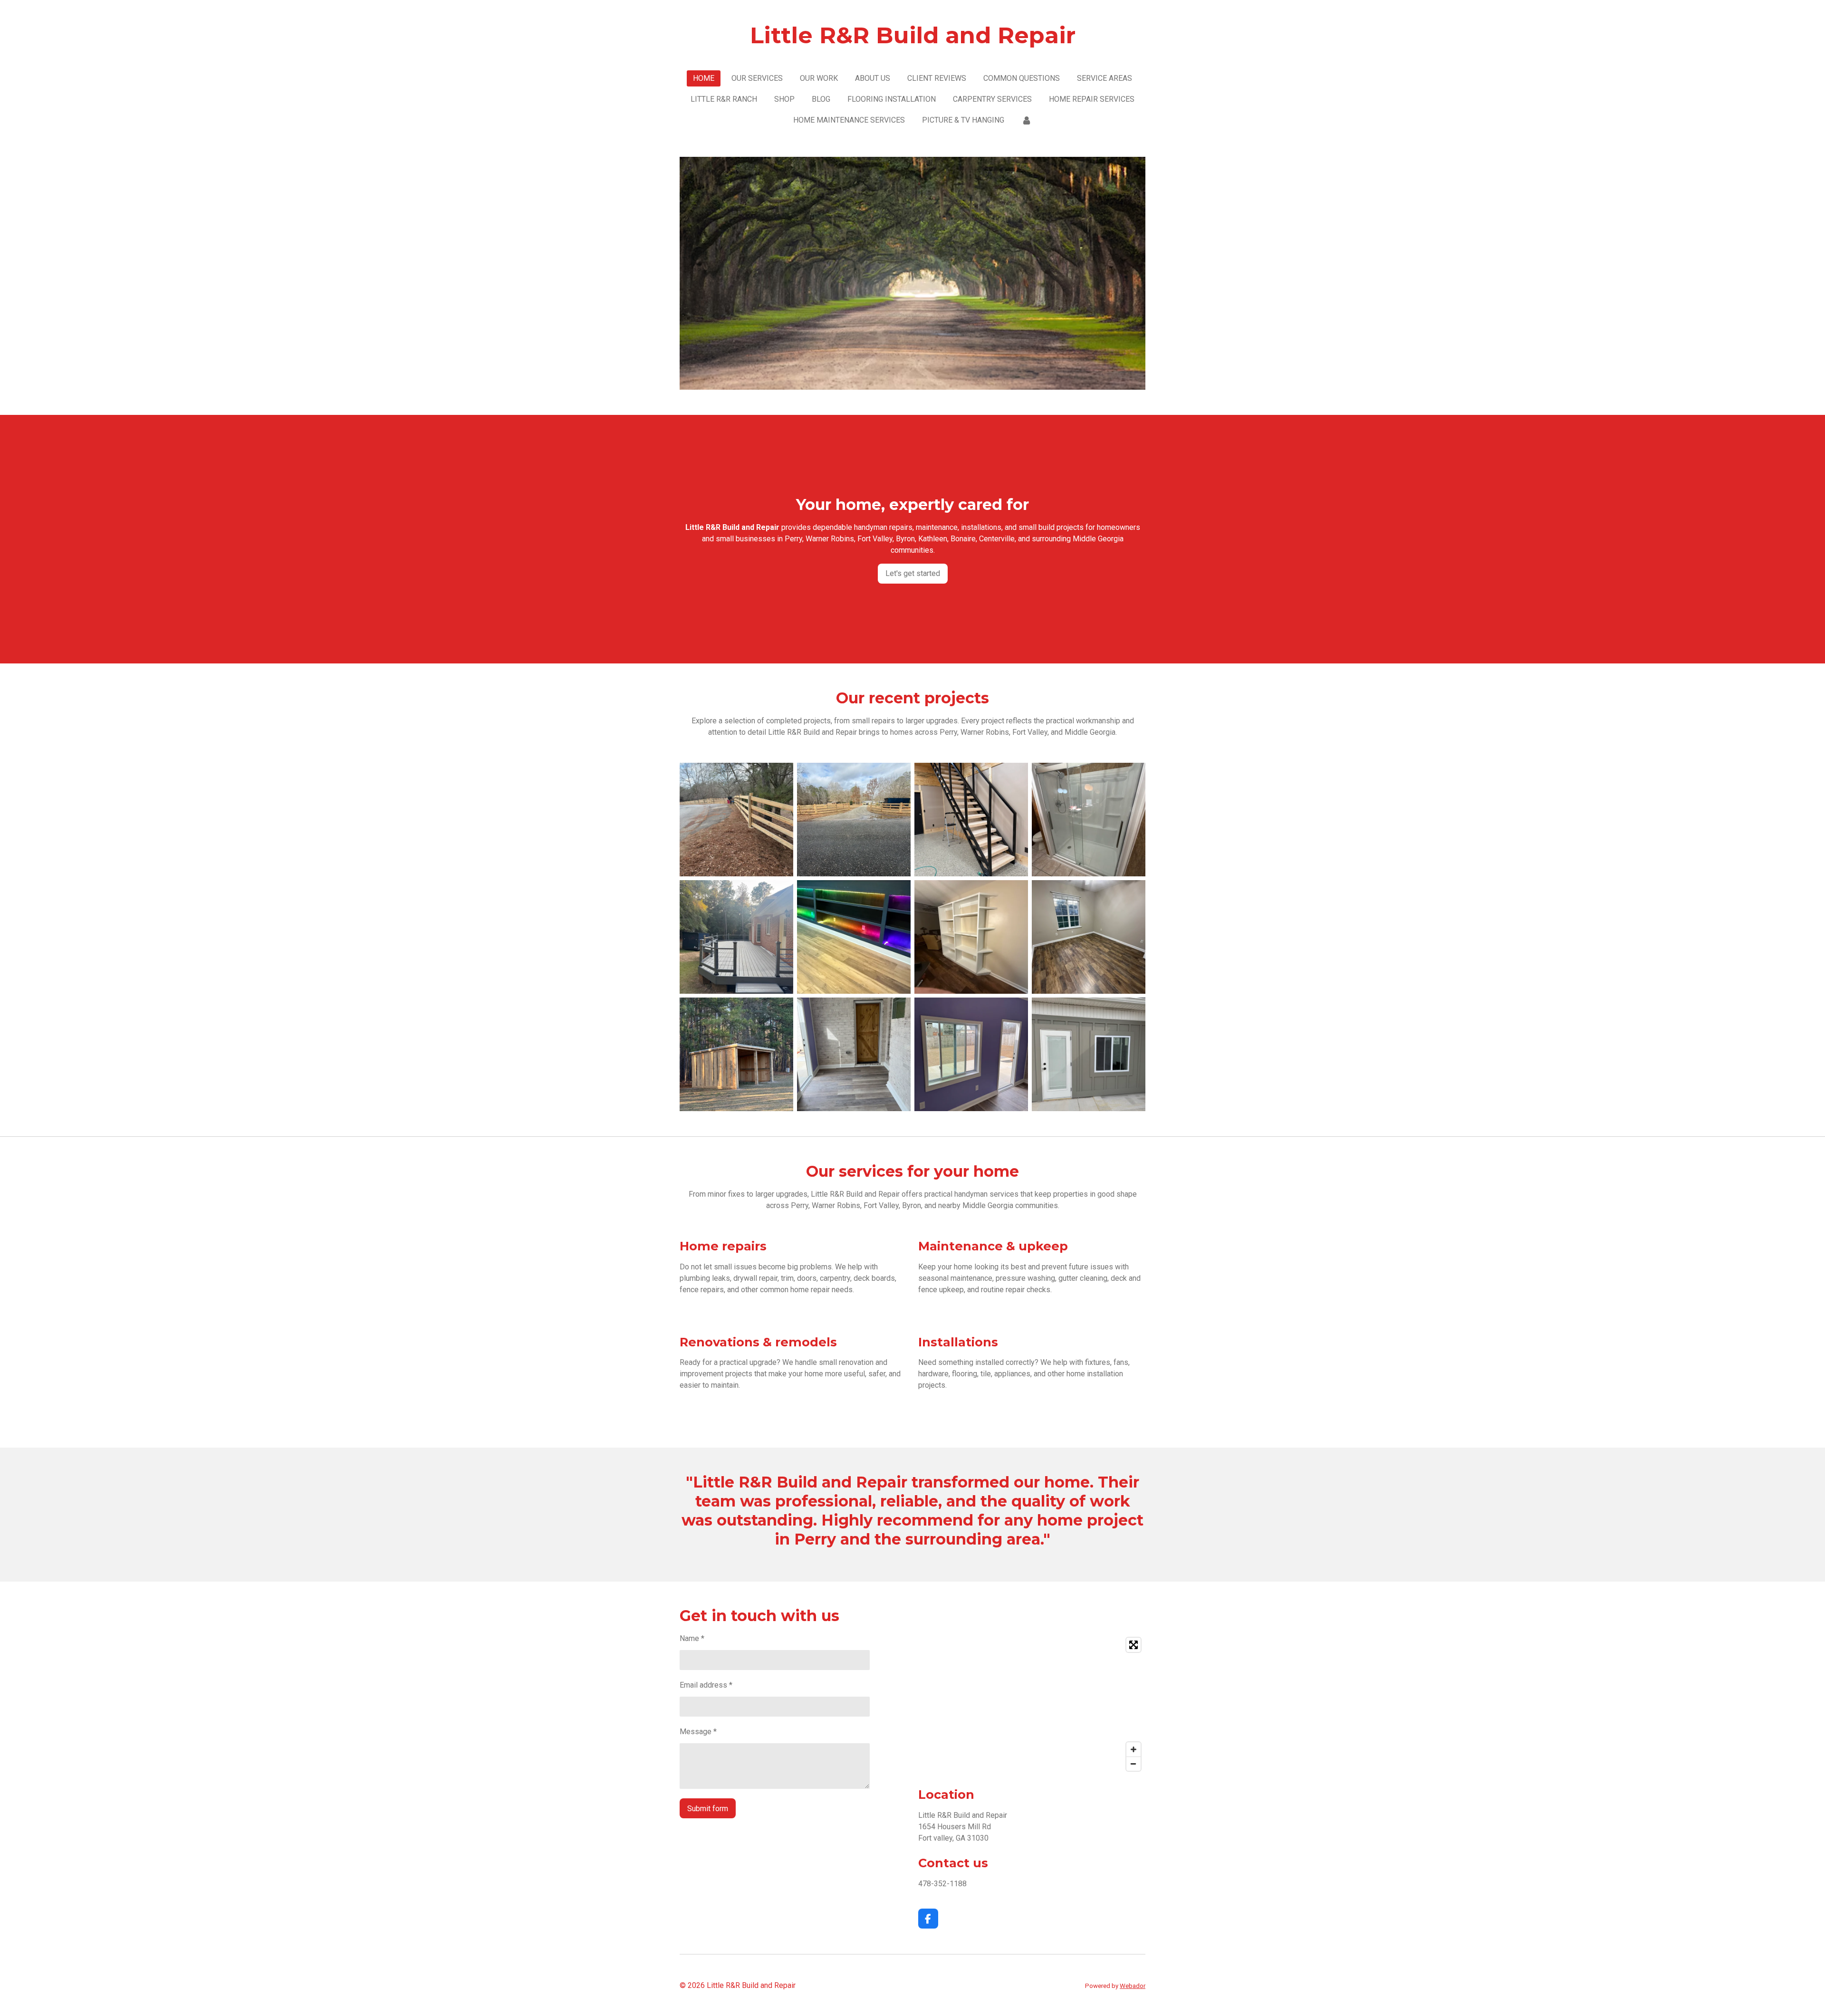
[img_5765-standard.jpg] (971, 820)
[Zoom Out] (1133, 1764)
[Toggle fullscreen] (1133, 1645)
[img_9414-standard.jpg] (1089, 937)
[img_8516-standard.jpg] (1089, 820)
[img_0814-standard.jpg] (854, 937)
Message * (698, 1732)
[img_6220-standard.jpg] (854, 1054)
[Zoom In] (1133, 1749)
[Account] (1027, 120)
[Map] (1032, 1704)
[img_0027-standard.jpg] (971, 937)
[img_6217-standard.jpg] (971, 1054)
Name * (692, 1638)
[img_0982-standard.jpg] (736, 937)
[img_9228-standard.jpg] (736, 1054)
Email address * (706, 1685)
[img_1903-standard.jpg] (736, 820)
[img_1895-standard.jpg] (854, 820)
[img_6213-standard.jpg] (1089, 1054)
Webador (1133, 1986)
